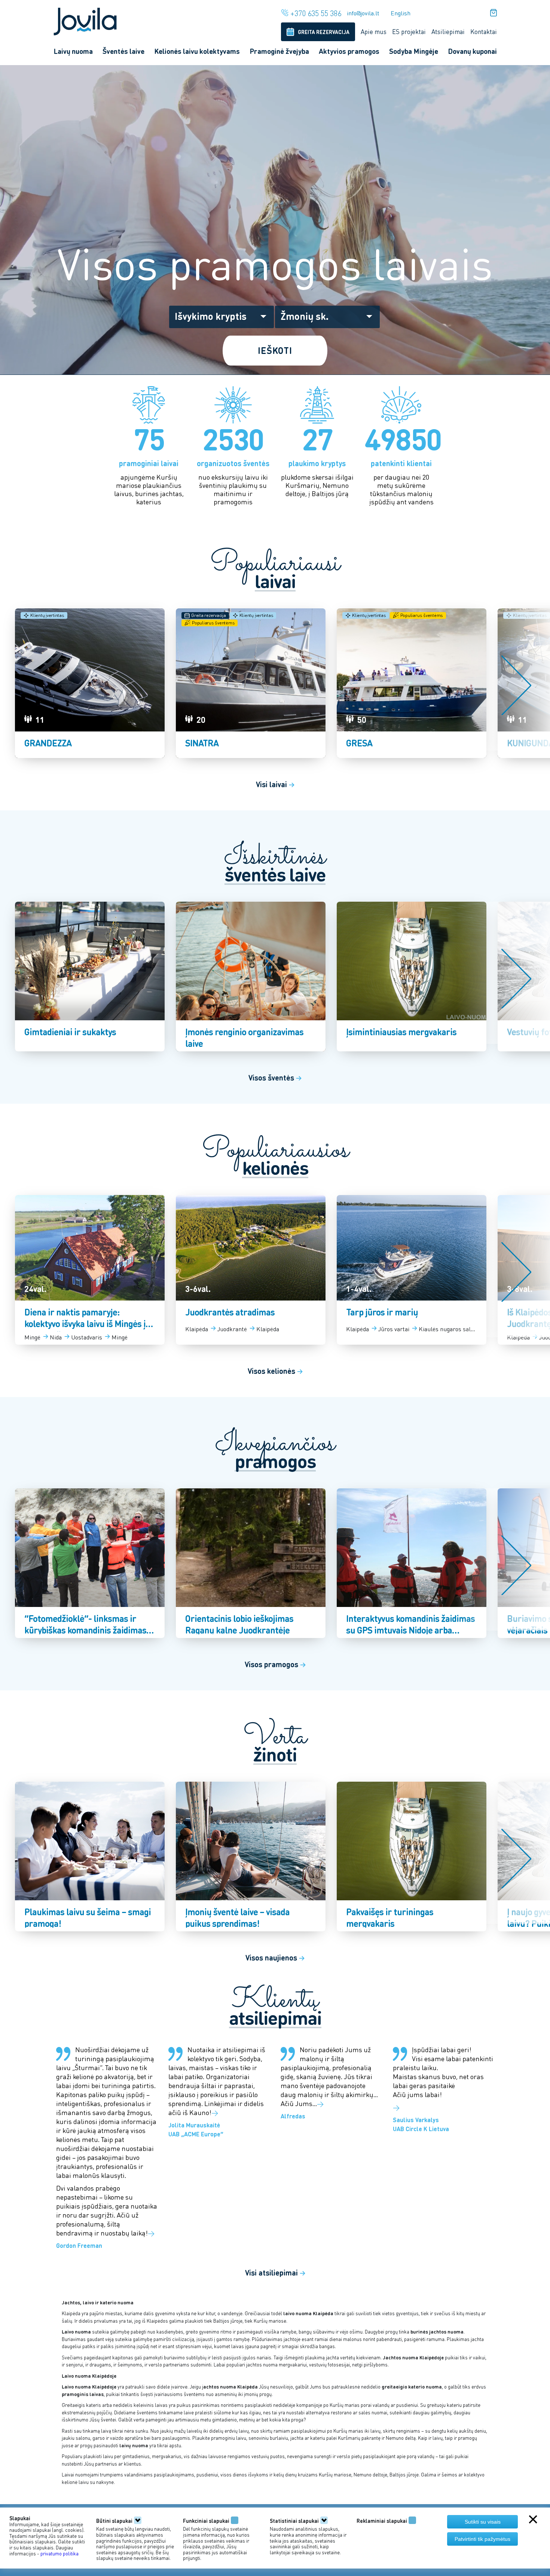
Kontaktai (484, 31)
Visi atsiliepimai (275, 2273)
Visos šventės (275, 1078)
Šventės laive (123, 51)
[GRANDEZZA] (90, 683)
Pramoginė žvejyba (279, 51)
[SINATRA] (251, 683)
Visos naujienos (275, 1958)
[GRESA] (412, 683)
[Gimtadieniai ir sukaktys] (90, 977)
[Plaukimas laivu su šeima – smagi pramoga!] (90, 1857)
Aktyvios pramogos (349, 51)
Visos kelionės (275, 1371)
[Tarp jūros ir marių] (412, 1270)
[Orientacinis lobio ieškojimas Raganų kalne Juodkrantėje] (251, 1563)
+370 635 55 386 (316, 13)
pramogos (275, 1461)
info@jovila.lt (363, 13)
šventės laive (275, 875)
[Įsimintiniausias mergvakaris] (412, 977)
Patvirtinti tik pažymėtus (482, 2539)
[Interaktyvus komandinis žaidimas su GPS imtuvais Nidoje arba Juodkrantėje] (412, 1563)
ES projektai (409, 31)
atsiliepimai (275, 2018)
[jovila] (85, 20)
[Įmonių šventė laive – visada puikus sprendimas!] (251, 1857)
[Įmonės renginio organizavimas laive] (251, 977)
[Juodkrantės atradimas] (251, 1270)
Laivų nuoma (73, 51)
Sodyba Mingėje (414, 51)
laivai (275, 581)
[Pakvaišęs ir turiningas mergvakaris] (412, 1857)
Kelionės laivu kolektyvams (197, 51)
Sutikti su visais (483, 2522)
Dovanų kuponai (472, 51)
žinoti (275, 1755)
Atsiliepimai (448, 31)
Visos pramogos (275, 1664)
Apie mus (374, 31)
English (401, 13)
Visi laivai (275, 784)
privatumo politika (59, 2553)
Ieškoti (275, 350)
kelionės (275, 1168)
